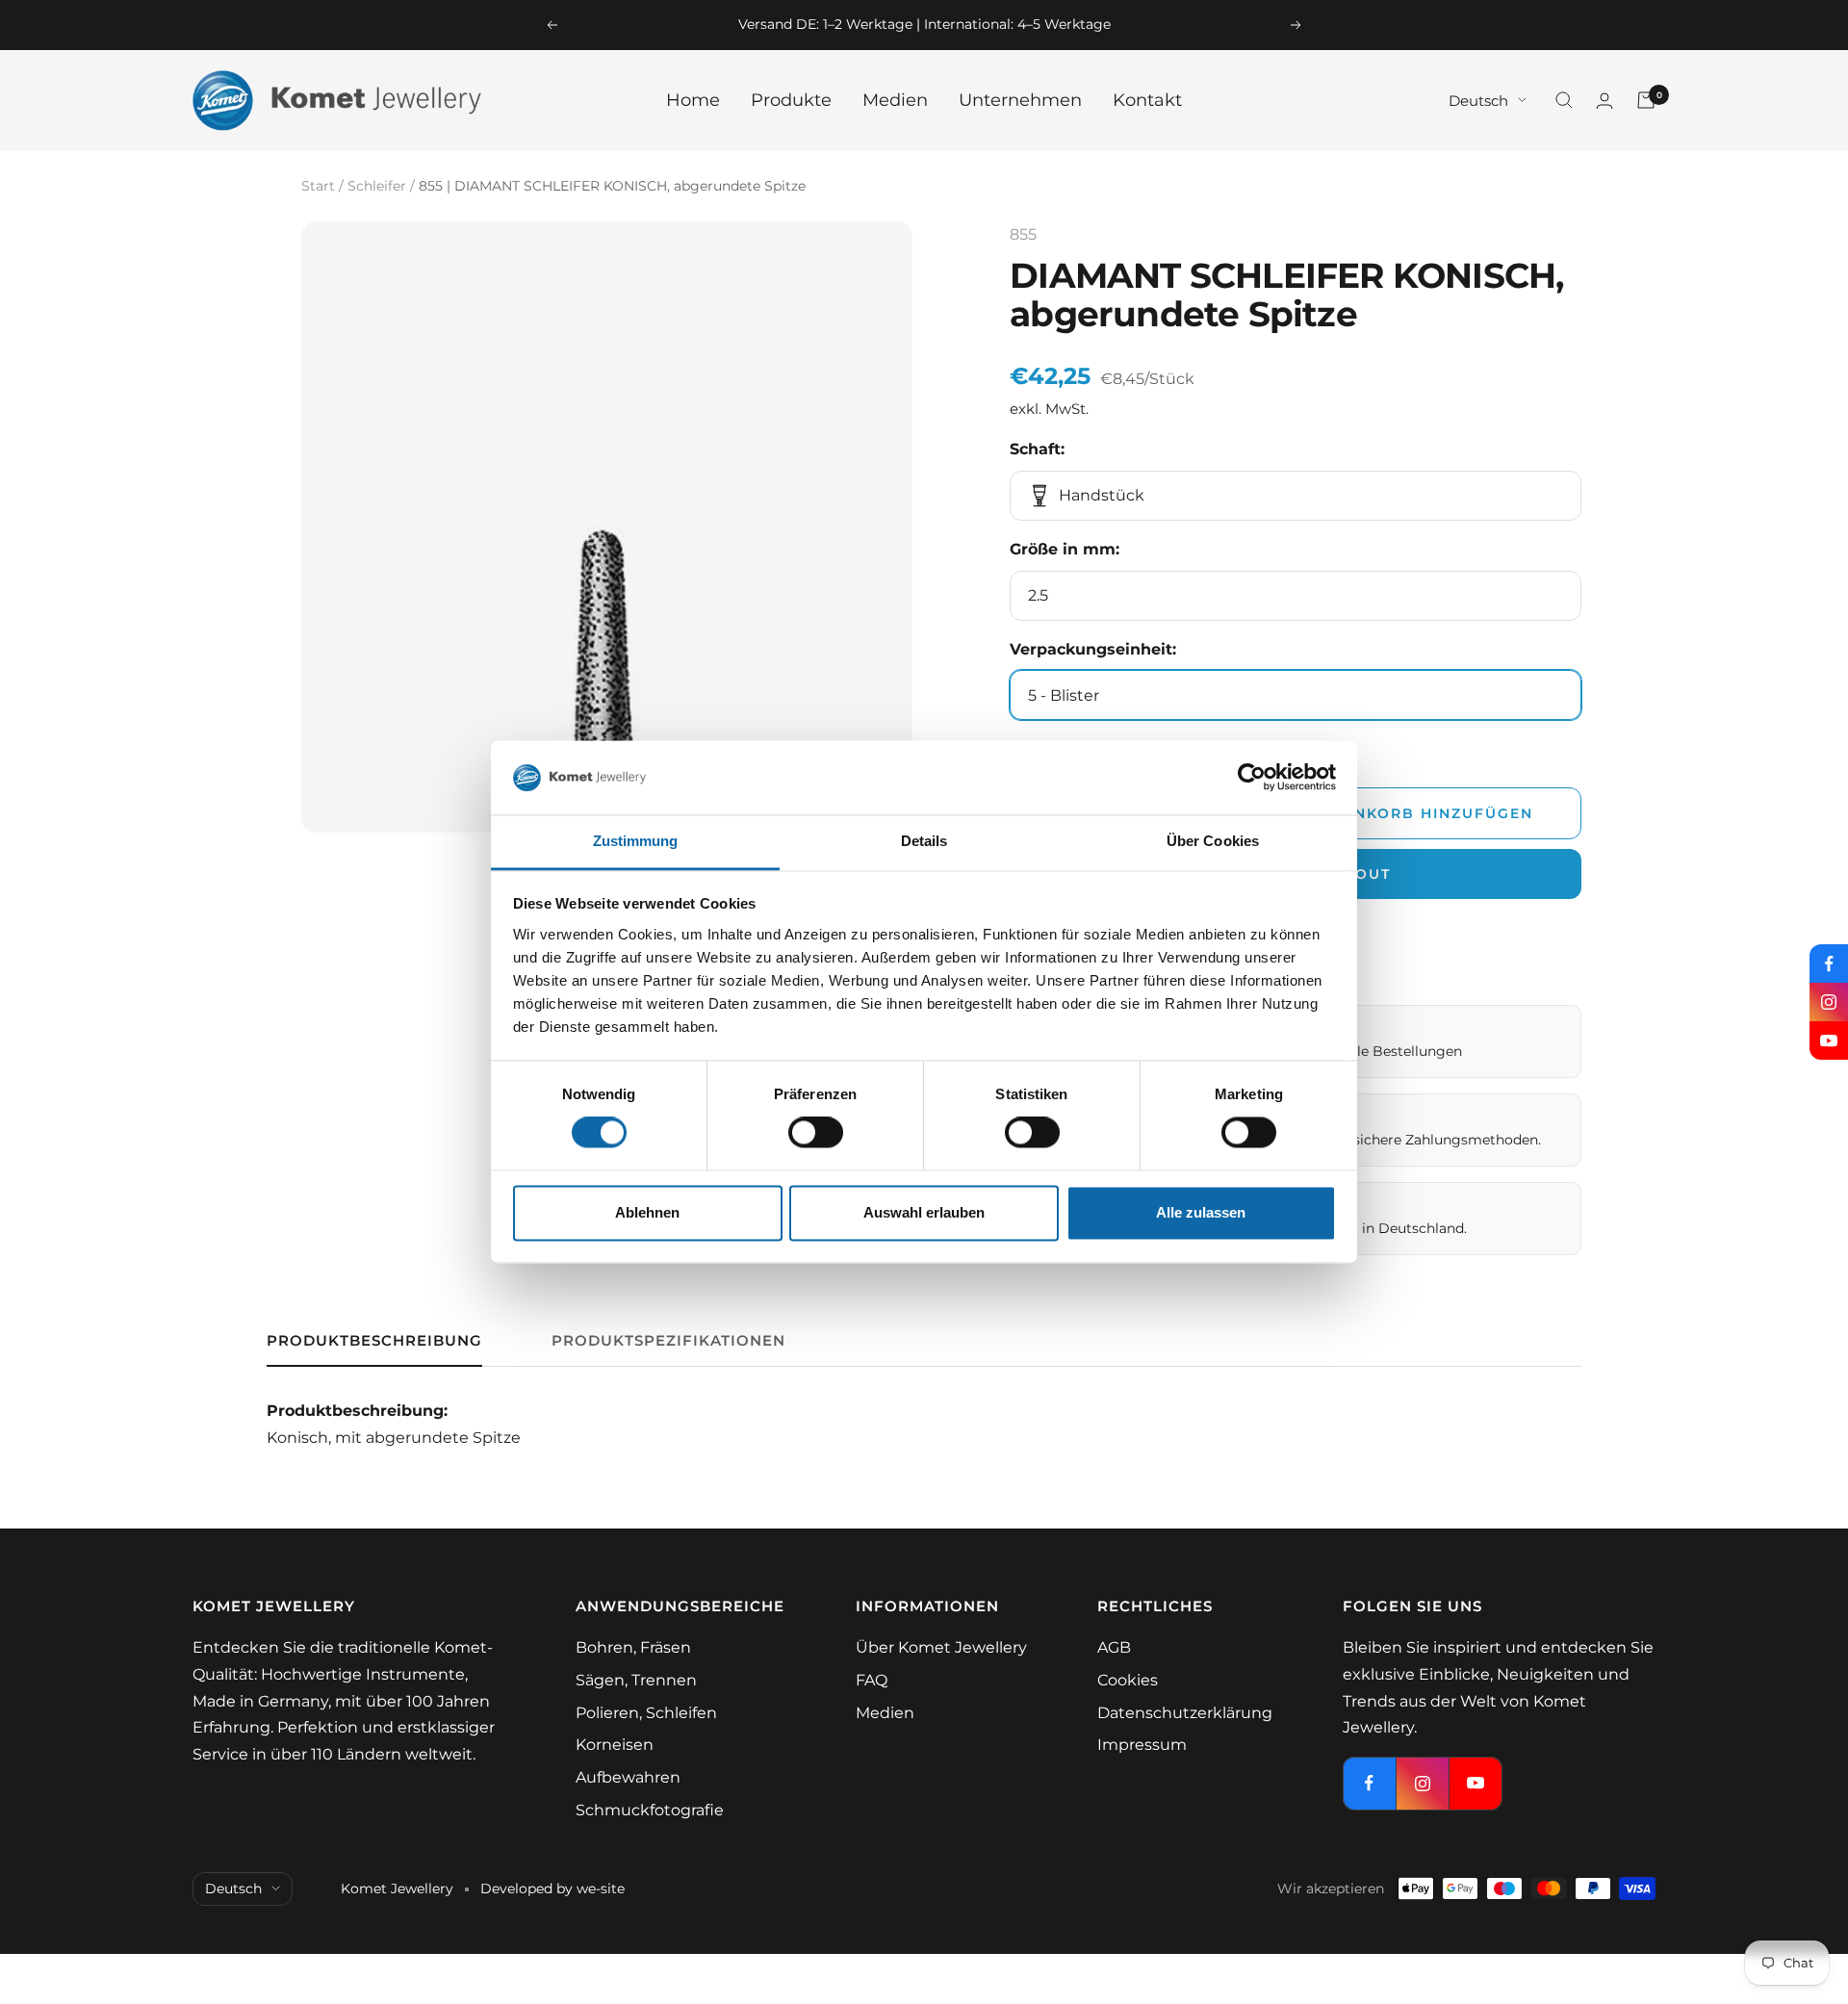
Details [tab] (924, 841)
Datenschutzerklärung (1185, 1713)
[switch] (816, 1133)
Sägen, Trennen (636, 1680)
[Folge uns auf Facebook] (1829, 963)
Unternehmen (1020, 100)
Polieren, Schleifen (646, 1713)
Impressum (1142, 1745)
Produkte (791, 100)
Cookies (1128, 1680)
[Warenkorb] (1646, 100)
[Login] (1604, 101)
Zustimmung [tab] (636, 841)
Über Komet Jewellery (941, 1647)
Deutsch (1478, 100)
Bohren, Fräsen (633, 1647)
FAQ (872, 1680)
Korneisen (615, 1745)
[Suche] (1564, 100)
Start (318, 186)
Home (693, 100)
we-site (601, 1888)
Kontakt (1147, 100)
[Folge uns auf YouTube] (1829, 1041)
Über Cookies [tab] (1213, 841)
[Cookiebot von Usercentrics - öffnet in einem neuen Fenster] (1252, 778)
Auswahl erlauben (924, 1212)
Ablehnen (647, 1212)
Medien (895, 100)
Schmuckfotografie (650, 1810)
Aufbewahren (628, 1777)
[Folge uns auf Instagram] (1829, 1002)
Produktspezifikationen (668, 1341)
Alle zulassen (1201, 1212)
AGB (1114, 1647)
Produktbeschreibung (374, 1341)
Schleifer (377, 186)
